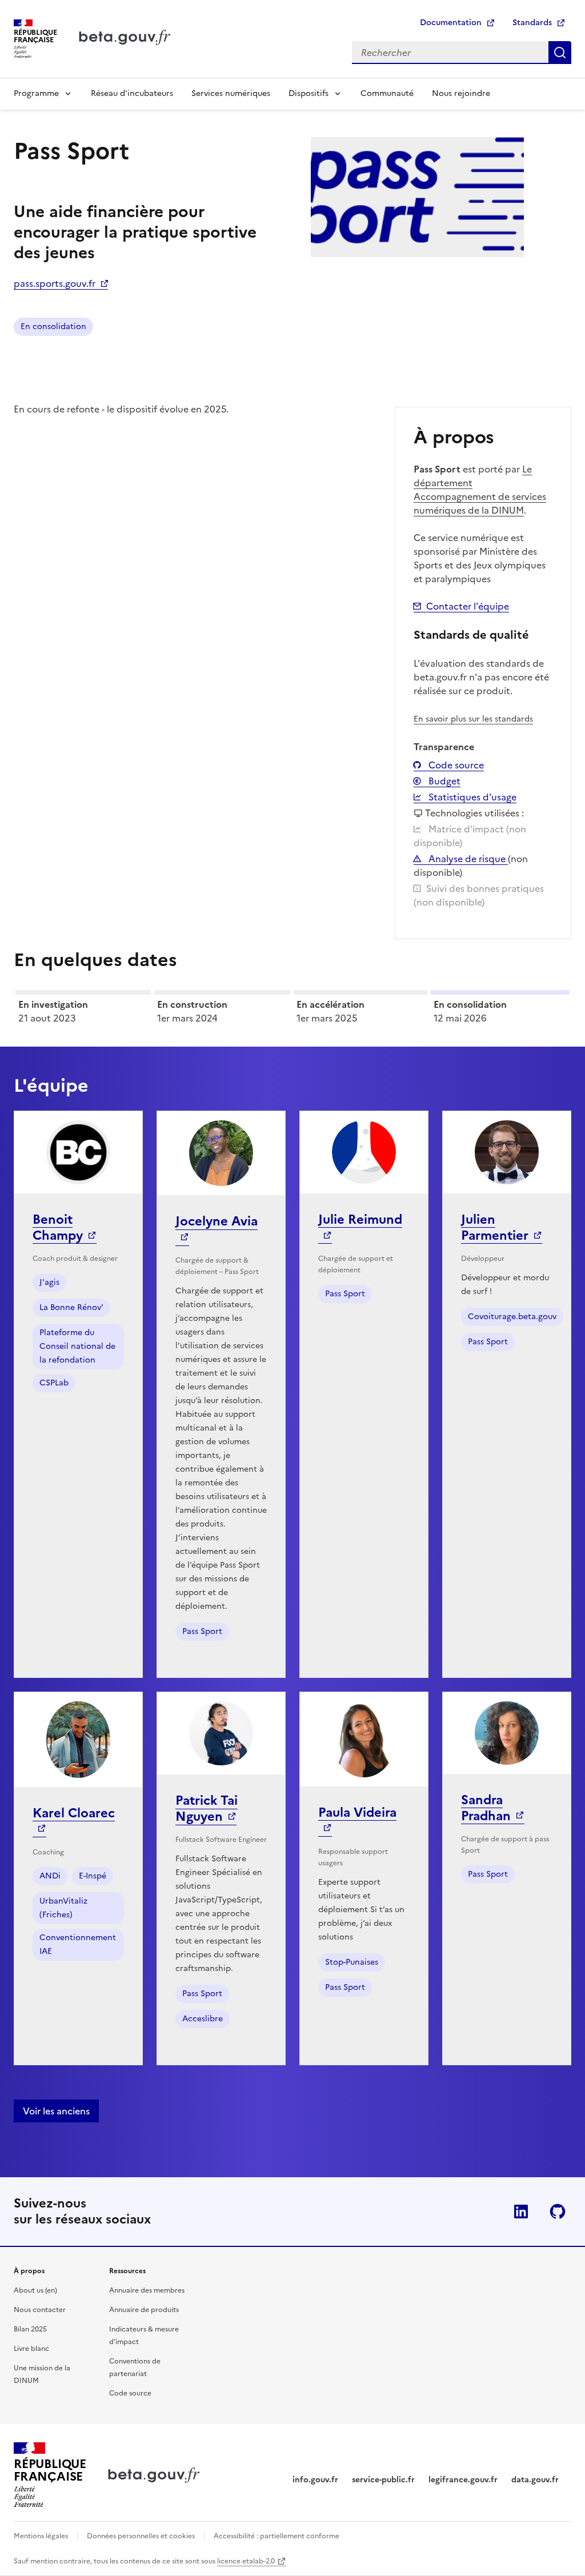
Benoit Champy (58, 1227)
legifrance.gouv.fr (463, 2480)
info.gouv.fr (315, 2480)
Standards (532, 23)
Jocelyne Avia (217, 1221)
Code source (455, 765)
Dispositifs (308, 93)
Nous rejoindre (461, 93)
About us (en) (35, 2290)
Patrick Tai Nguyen (207, 1808)
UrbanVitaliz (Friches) (63, 1908)
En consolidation (53, 326)
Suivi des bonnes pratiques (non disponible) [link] (479, 895)
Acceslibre (203, 2019)
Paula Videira (357, 1812)
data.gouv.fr (535, 2480)
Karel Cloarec (74, 1813)
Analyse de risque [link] (467, 859)
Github (558, 2212)
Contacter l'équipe (468, 606)
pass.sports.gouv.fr (55, 283)
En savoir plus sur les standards (473, 719)
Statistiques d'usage (471, 797)
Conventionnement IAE (78, 1944)
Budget (443, 781)
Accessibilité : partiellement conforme (277, 2536)
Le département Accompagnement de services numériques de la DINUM (480, 490)
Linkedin (521, 2212)
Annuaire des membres (147, 2290)
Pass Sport (202, 1631)
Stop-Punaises (352, 1962)
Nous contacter (40, 2310)
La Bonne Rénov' (71, 1307)
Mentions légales (41, 2536)
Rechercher (560, 53)
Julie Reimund (360, 1219)
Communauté (387, 93)
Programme (36, 93)
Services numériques (231, 93)
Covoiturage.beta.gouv (512, 1317)
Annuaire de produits (144, 2310)
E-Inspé (93, 1876)
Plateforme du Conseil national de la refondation (77, 1346)
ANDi (50, 1876)
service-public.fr (383, 2480)
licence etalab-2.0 (246, 2561)
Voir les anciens (56, 2111)
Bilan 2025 (30, 2329)
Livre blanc (31, 2349)
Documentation (451, 23)
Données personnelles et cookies (141, 2536)
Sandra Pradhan (486, 1808)
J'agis (49, 1282)
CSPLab (54, 1383)
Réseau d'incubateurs (132, 93)
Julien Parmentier (495, 1227)
